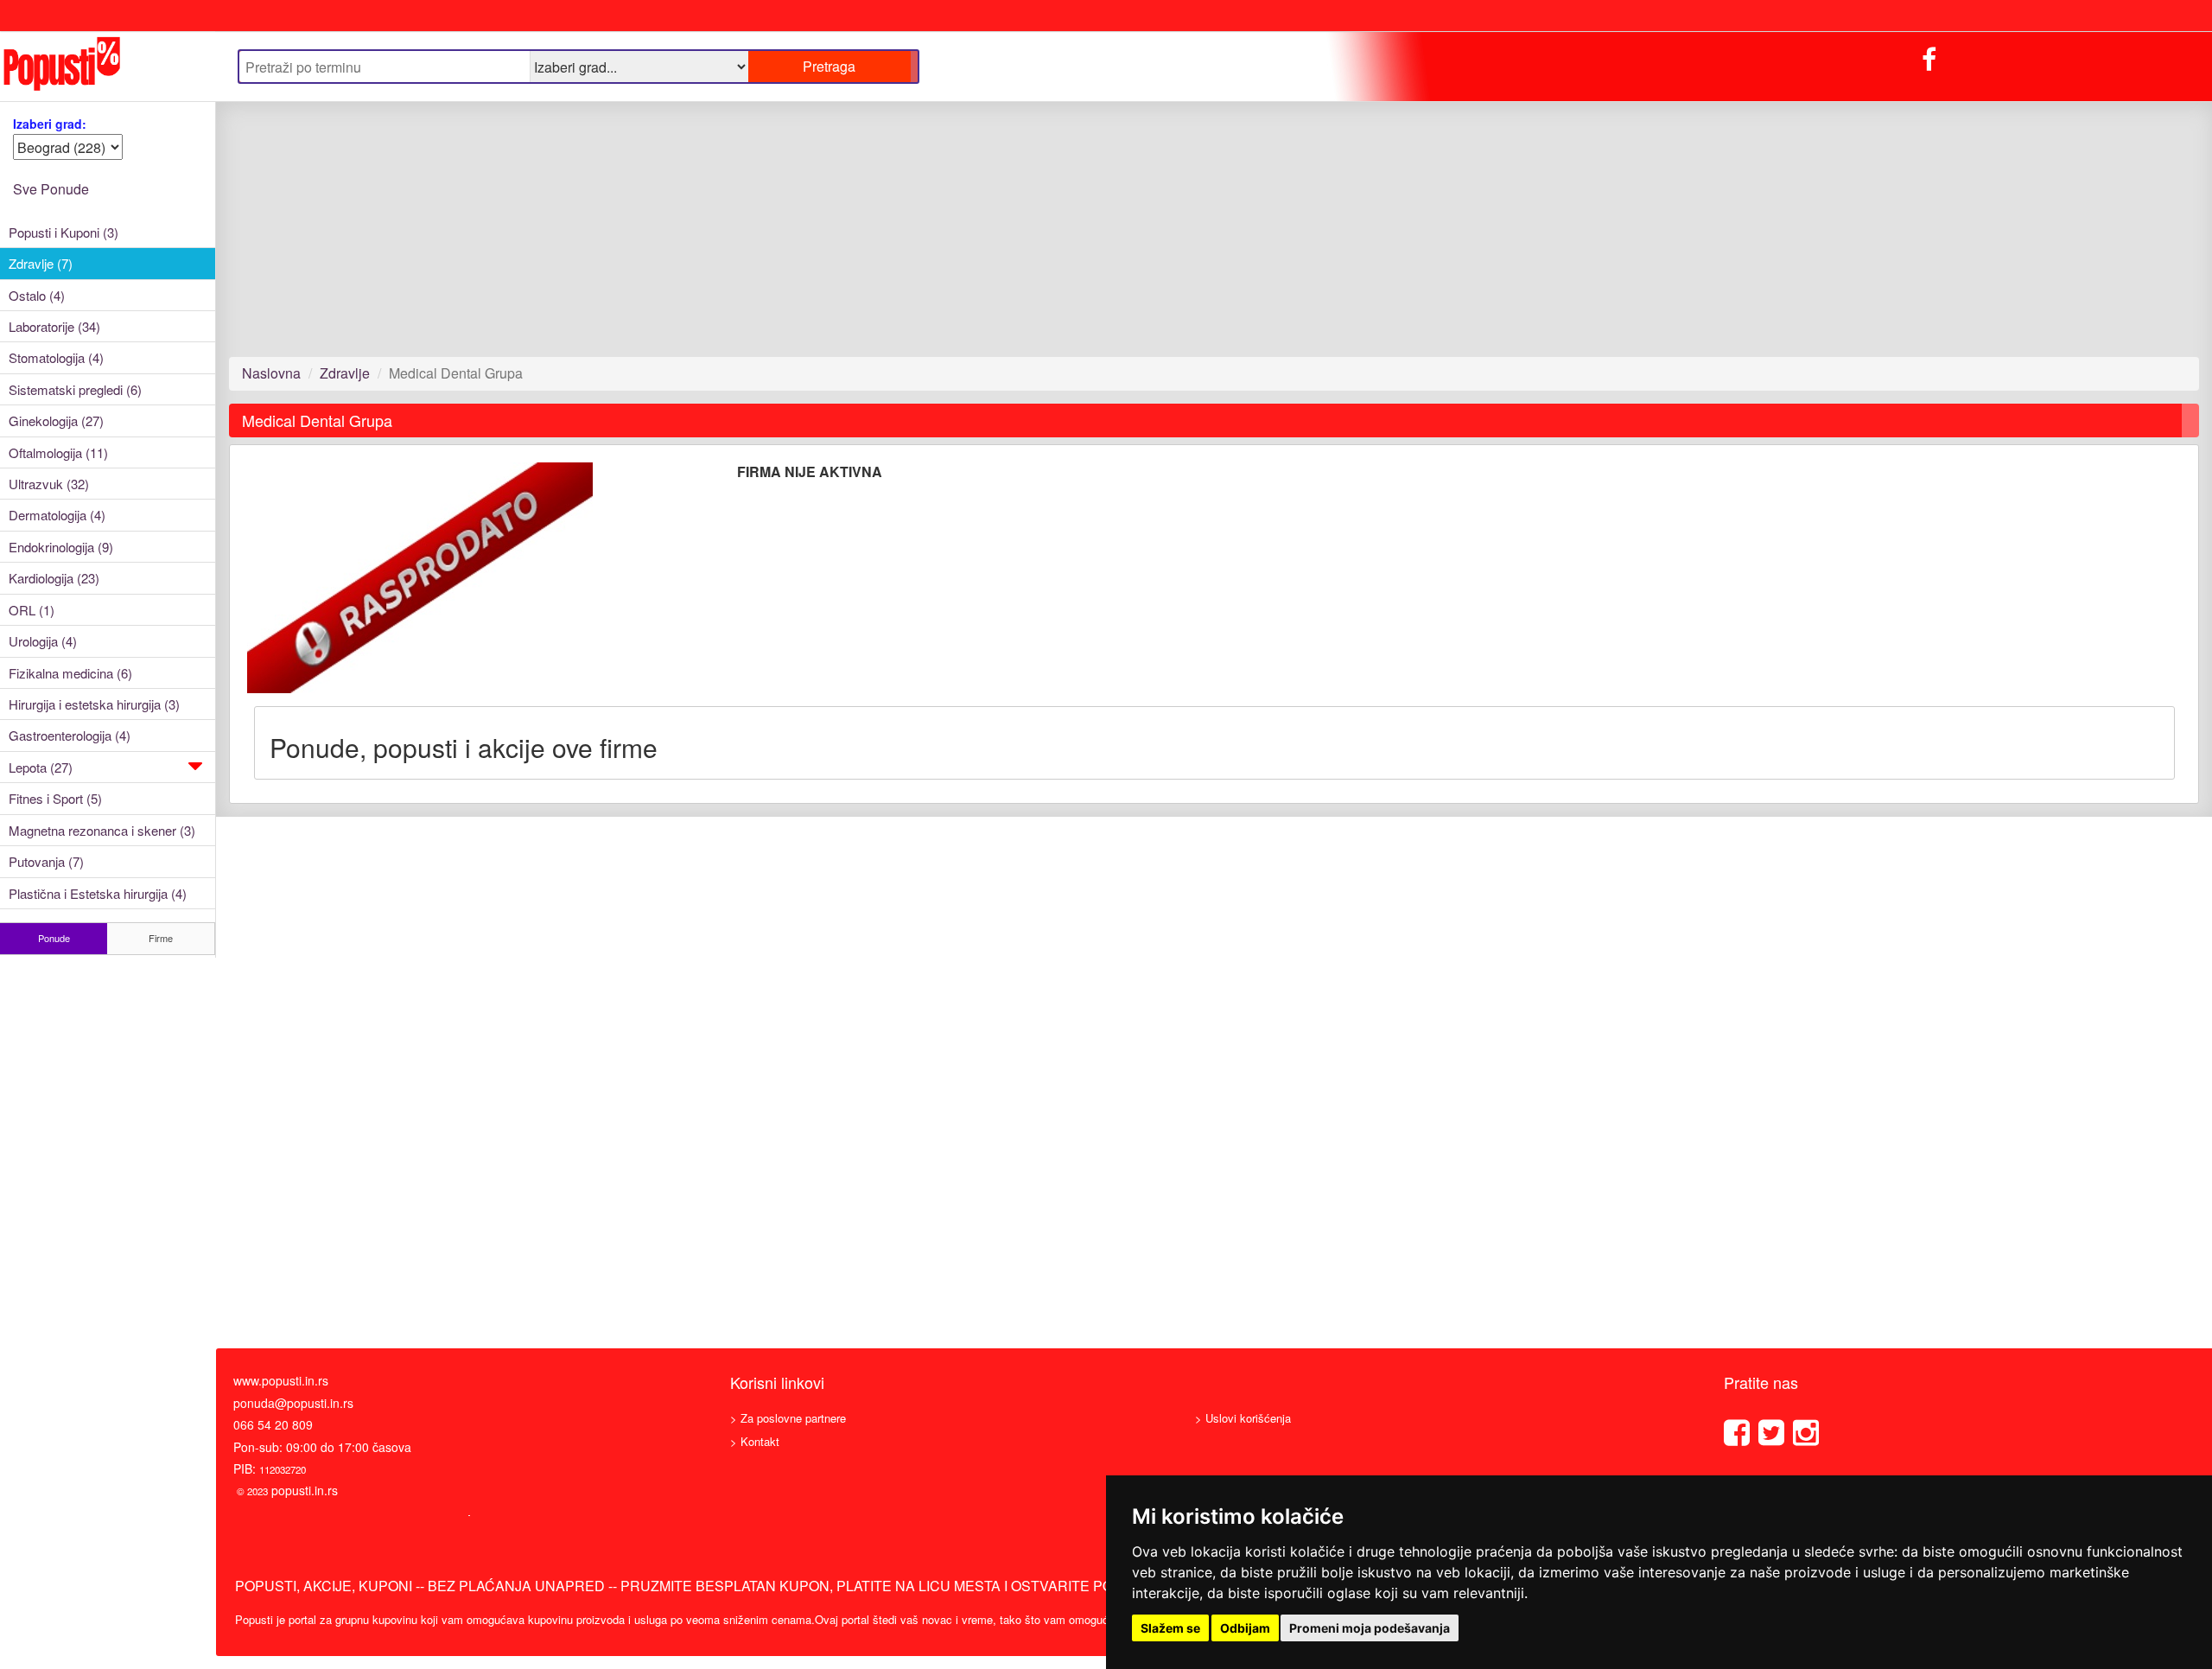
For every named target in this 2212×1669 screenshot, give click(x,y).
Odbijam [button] (1245, 1628)
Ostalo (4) (37, 295)
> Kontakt (755, 1441)
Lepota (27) (41, 767)
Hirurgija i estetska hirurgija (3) (94, 704)
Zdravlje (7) (41, 263)
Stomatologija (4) (56, 357)
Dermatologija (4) (57, 515)
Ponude (54, 938)
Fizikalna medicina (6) (70, 673)
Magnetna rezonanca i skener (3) (102, 830)
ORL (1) (32, 610)
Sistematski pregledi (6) (75, 389)
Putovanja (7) (46, 861)
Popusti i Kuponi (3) (64, 232)
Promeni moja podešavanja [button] (1370, 1628)
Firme (161, 938)
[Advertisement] (747, 229)
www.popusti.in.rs (281, 1380)
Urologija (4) (43, 641)
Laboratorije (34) (54, 326)
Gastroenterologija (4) (70, 735)
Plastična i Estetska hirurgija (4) (98, 893)
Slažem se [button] (1170, 1628)
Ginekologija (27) (56, 420)
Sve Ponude (51, 189)
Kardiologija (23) (54, 578)
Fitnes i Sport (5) (55, 798)
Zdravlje (345, 373)
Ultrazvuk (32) (49, 484)
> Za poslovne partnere (788, 1418)
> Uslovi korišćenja (1243, 1418)
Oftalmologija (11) (58, 452)
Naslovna (271, 373)
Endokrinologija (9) (61, 547)
